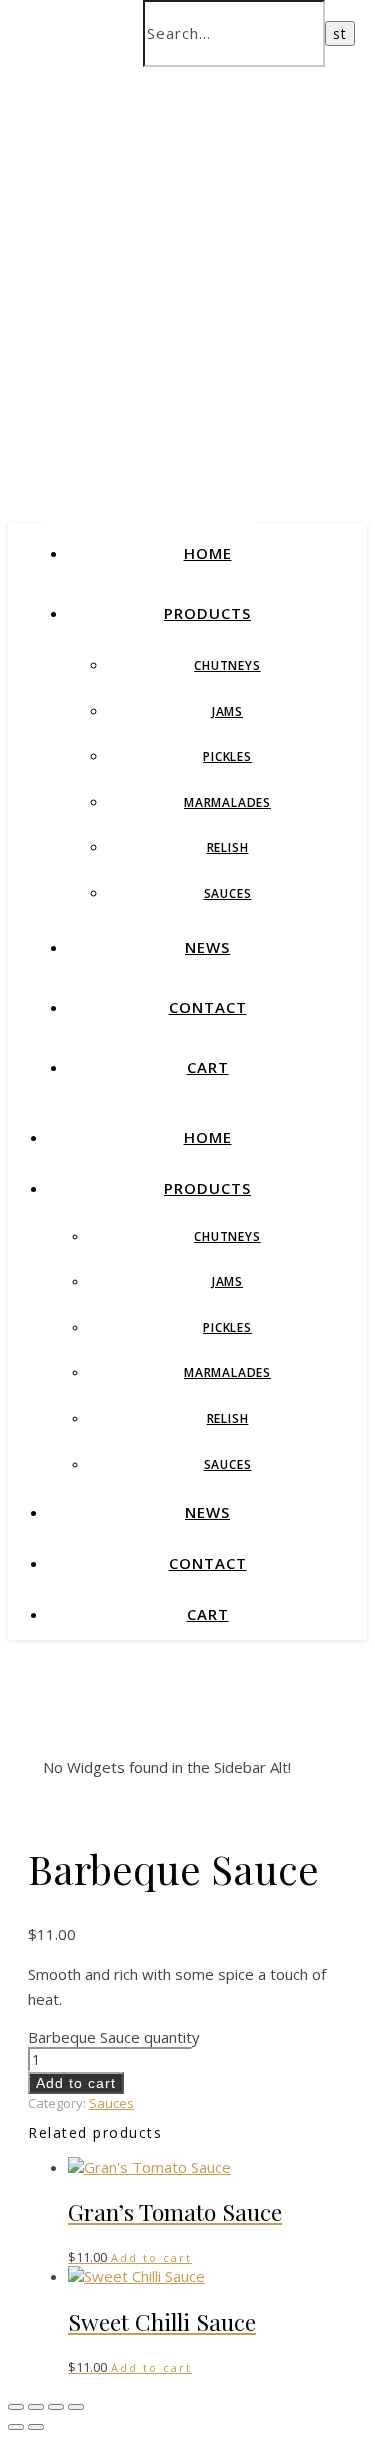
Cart (208, 1067)
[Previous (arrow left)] (16, 2427)
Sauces (228, 893)
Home (208, 553)
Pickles (227, 756)
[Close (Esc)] (76, 2407)
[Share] (56, 2407)
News (207, 947)
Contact (208, 1007)
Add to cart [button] (151, 2257)
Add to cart (76, 2083)
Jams (227, 711)
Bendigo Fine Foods (188, 347)
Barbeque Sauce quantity (114, 2037)
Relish (228, 847)
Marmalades (227, 802)
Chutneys (227, 665)
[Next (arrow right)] (36, 2427)
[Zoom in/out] (16, 2407)
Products (207, 613)
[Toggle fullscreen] (36, 2407)
